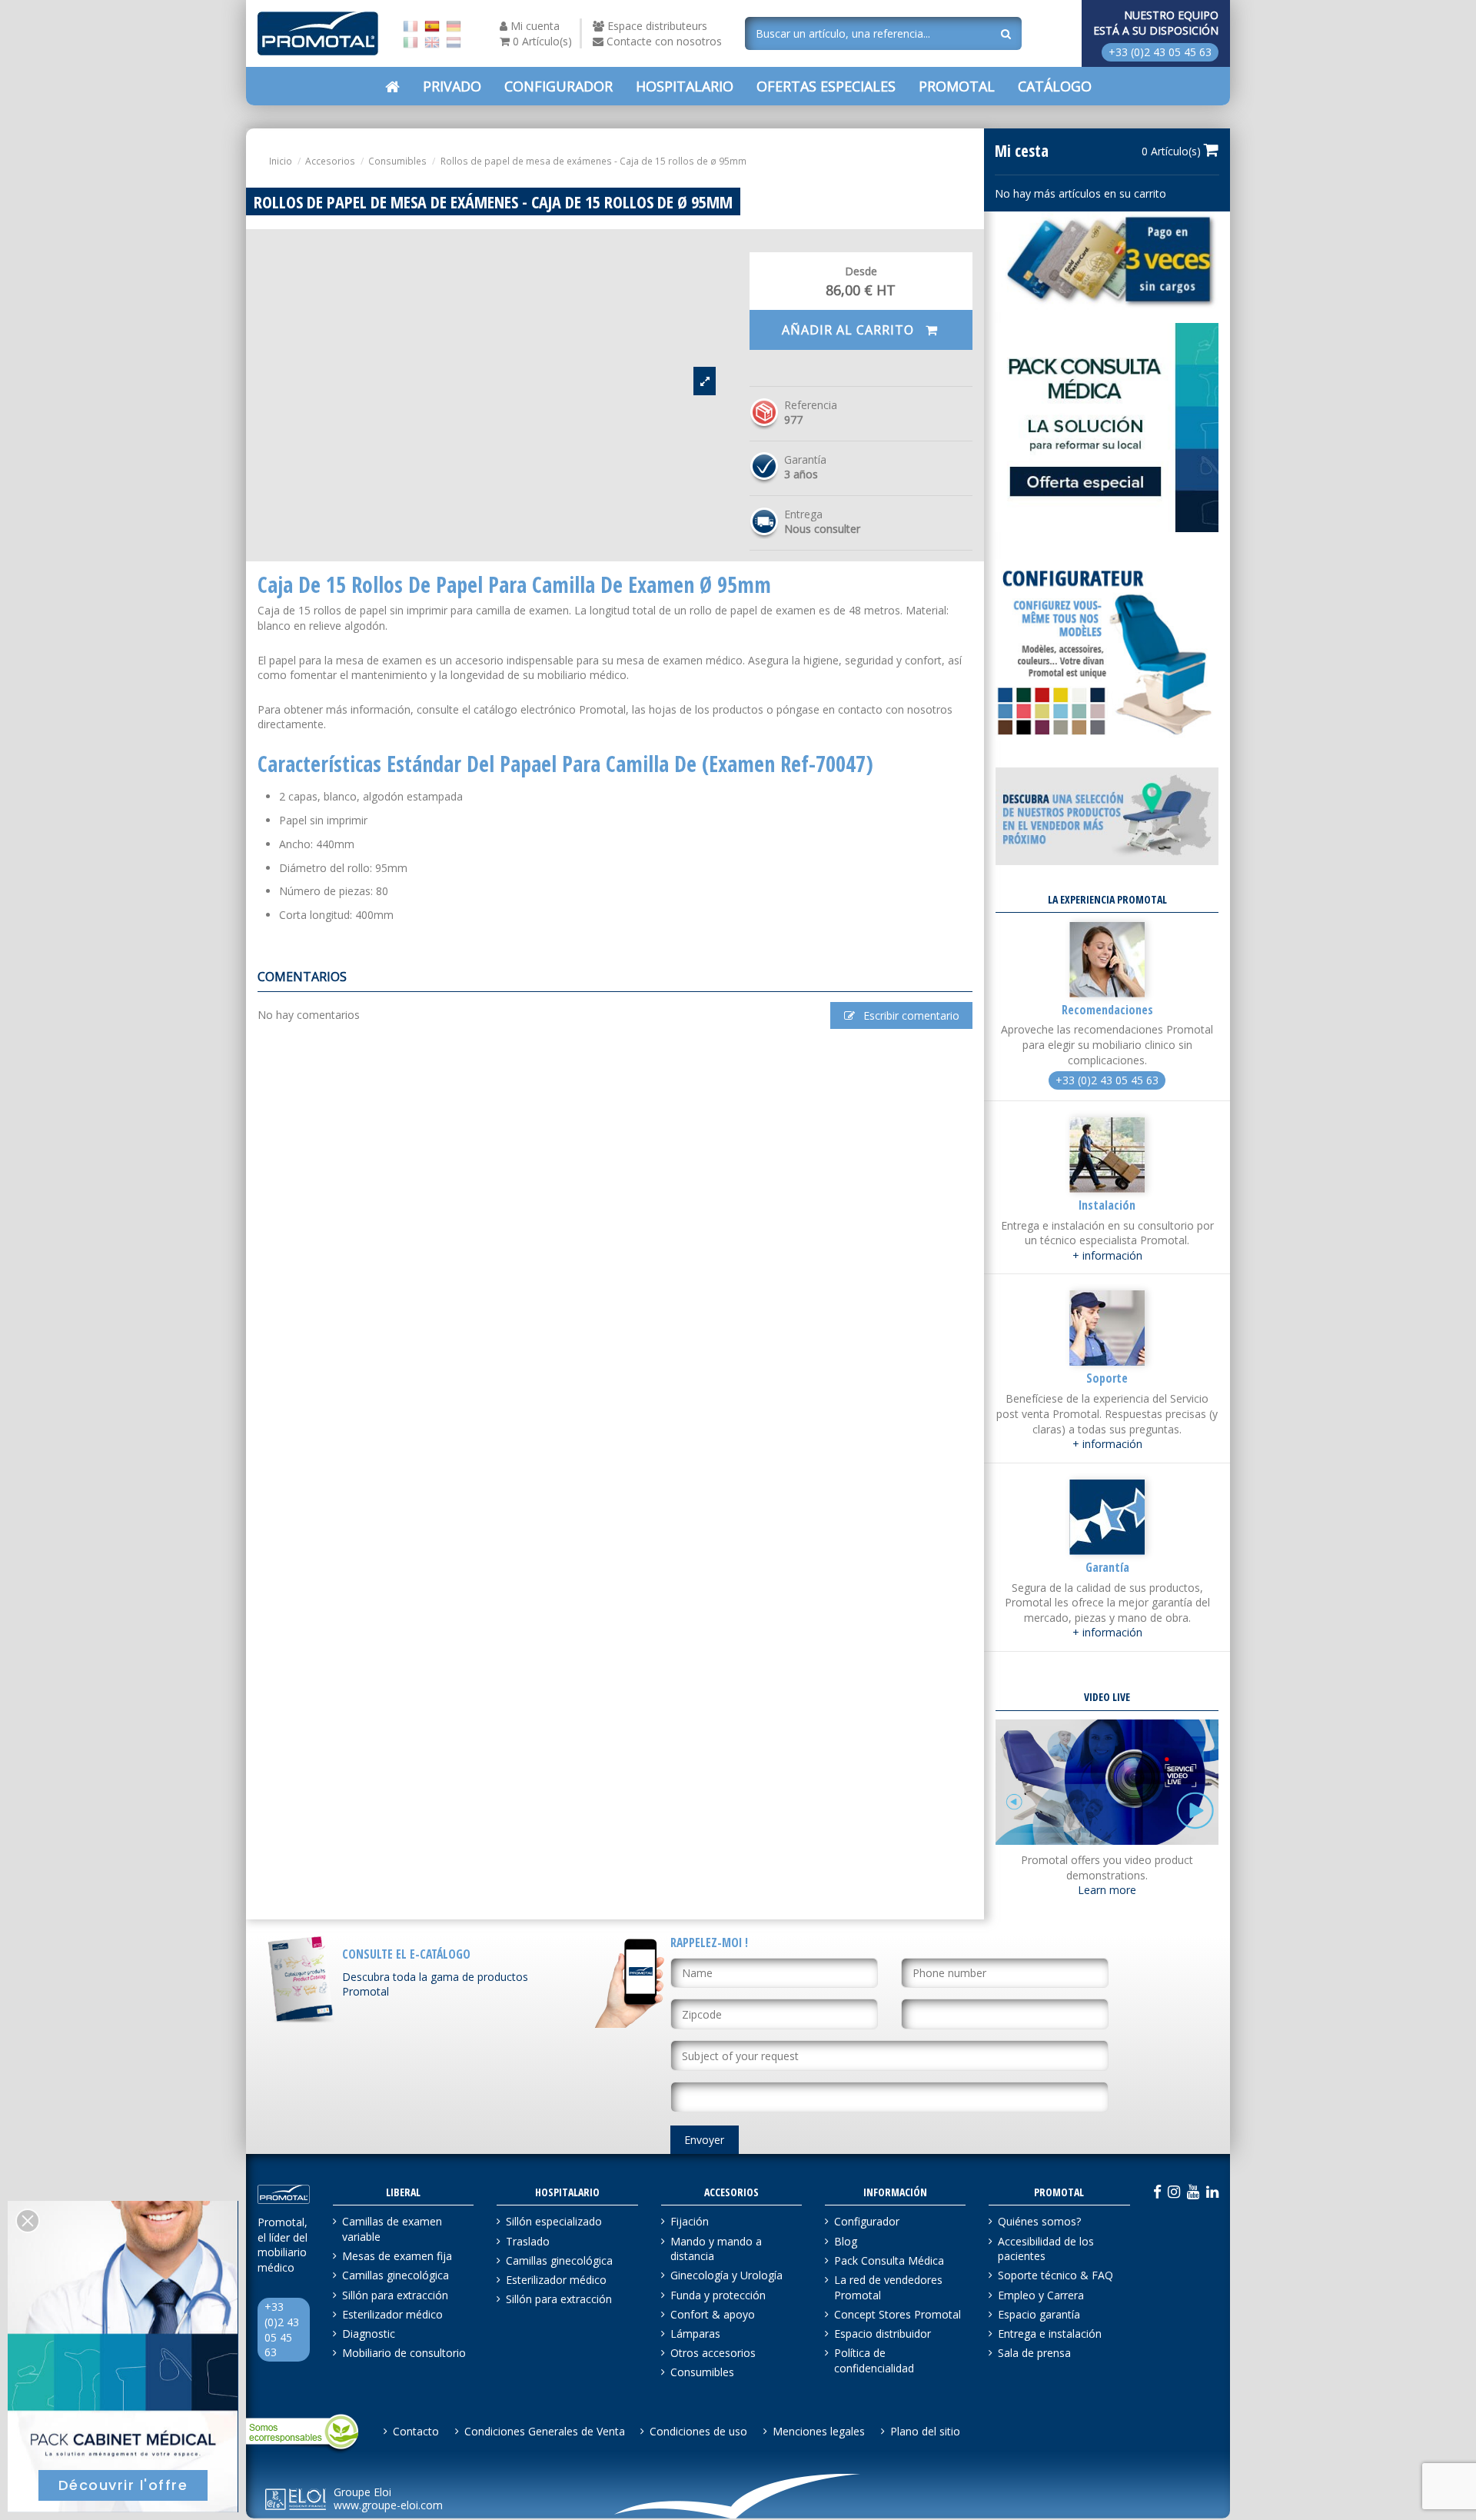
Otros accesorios (713, 2353)
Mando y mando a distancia (716, 2249)
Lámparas (695, 2334)
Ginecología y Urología (726, 2275)
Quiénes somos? (1039, 2221)
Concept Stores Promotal (898, 2314)
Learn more (1107, 1890)
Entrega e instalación (1050, 2334)
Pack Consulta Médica (889, 2260)
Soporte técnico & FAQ (1055, 2275)
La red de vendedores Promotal (888, 2287)
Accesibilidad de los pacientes (1046, 2249)
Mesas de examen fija (397, 2256)
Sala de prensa (1034, 2353)
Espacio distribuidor (883, 2334)
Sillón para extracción (395, 2295)
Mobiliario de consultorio (404, 2353)
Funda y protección (718, 2295)
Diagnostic (369, 2334)
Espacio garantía (1039, 2314)
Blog (846, 2241)
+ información (1107, 1255)
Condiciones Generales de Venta (545, 2431)
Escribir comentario (910, 1015)
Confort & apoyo (713, 2314)
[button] (826, 86)
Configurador (867, 2221)
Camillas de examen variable (392, 2229)
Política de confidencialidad (874, 2360)
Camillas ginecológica (396, 2275)
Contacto (416, 2431)
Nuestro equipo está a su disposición (1156, 23)
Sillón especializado (554, 2221)
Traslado (528, 2241)
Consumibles (702, 2372)
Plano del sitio (925, 2431)
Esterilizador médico (392, 2314)
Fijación (690, 2221)
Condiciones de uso (698, 2431)
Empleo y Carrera (1041, 2295)
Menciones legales (819, 2431)
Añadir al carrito (850, 330)
